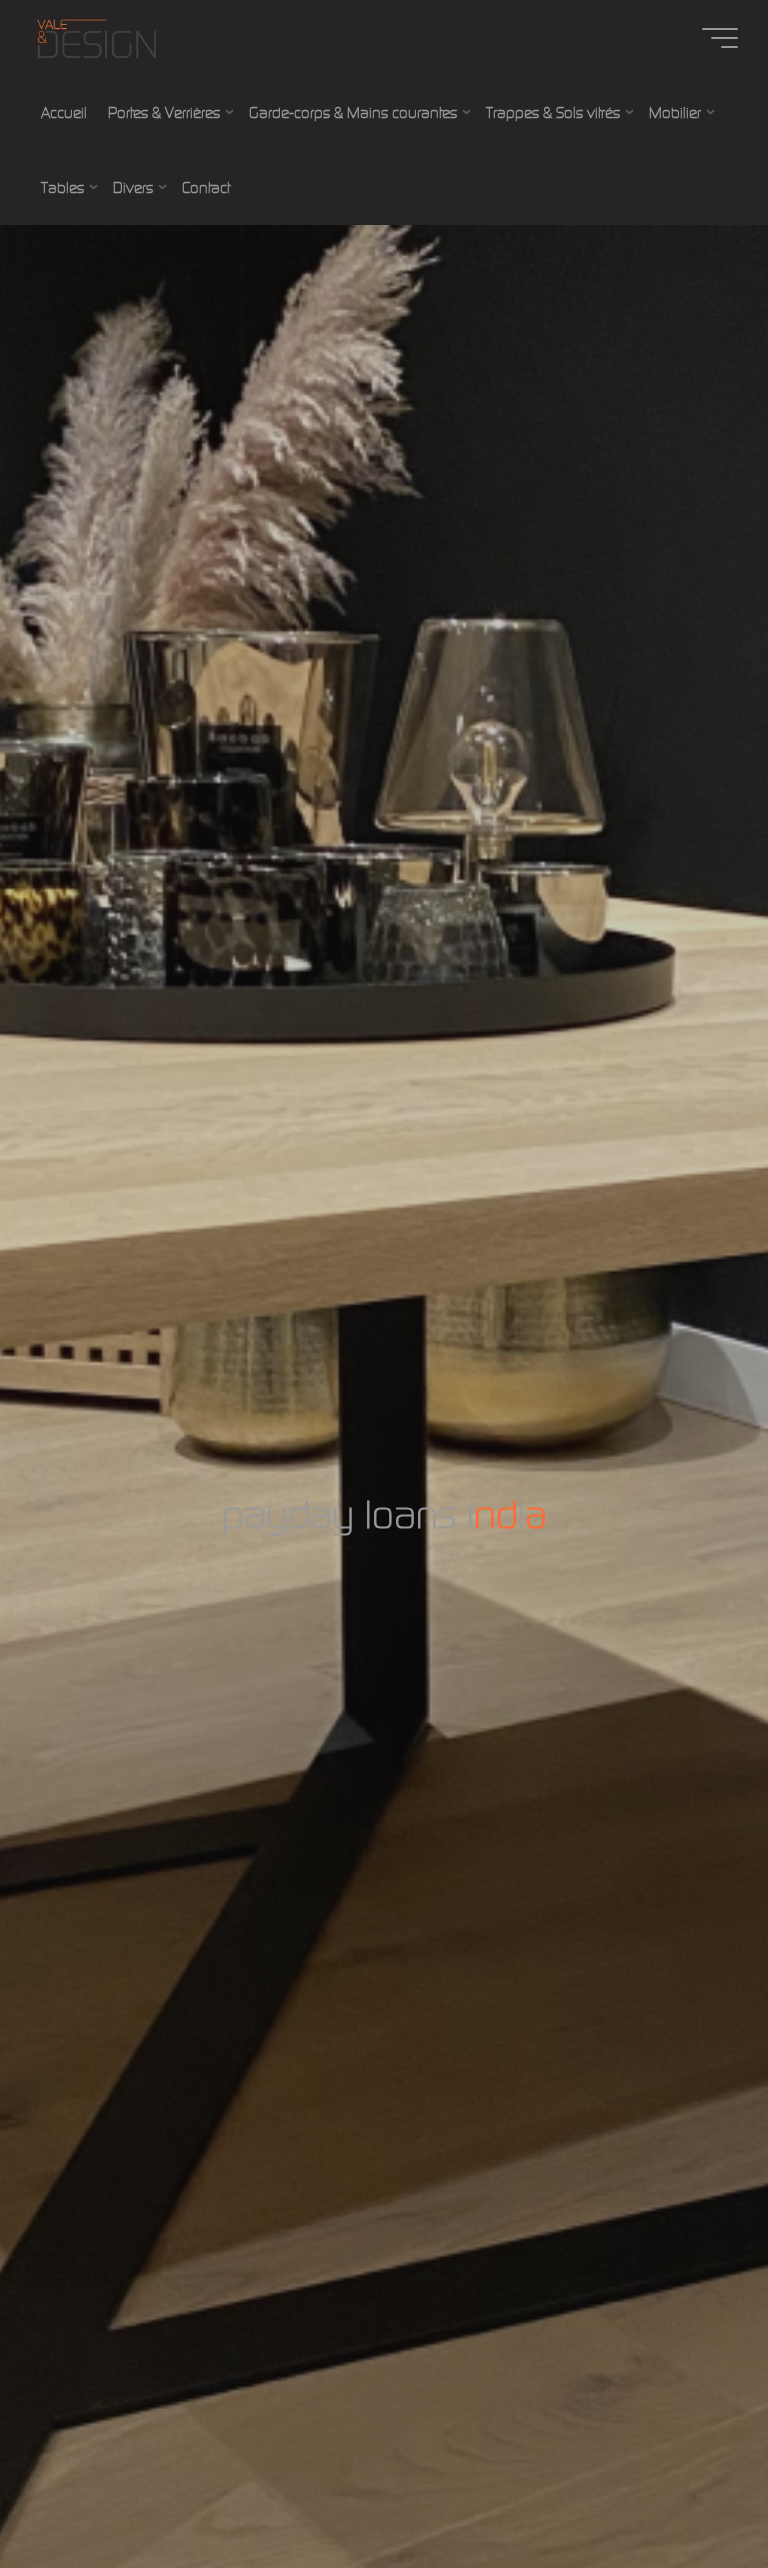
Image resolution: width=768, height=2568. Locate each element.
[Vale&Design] (96, 37)
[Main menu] (720, 38)
